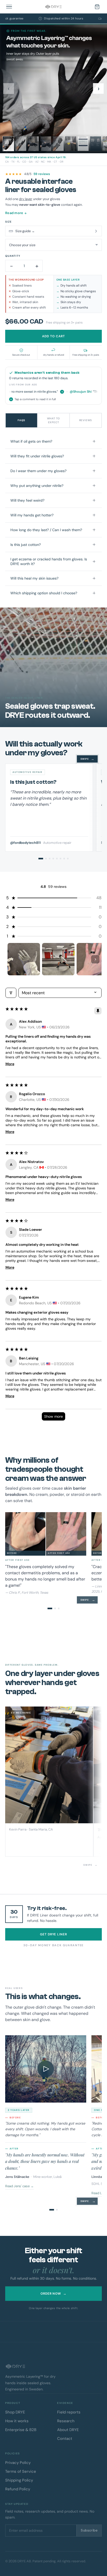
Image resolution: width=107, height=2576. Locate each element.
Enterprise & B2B (21, 2430)
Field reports (69, 2412)
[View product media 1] (8, 144)
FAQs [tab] (21, 420)
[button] (54, 898)
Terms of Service (21, 2471)
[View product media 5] (58, 144)
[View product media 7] (83, 144)
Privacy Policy (18, 2463)
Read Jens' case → (19, 2186)
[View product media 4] (46, 144)
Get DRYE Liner (53, 1934)
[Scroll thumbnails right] (95, 959)
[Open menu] (10, 7)
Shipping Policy (19, 2480)
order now (54, 2294)
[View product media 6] (71, 144)
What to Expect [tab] (54, 420)
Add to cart (53, 336)
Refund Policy (18, 2489)
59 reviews (42, 174)
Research (66, 2421)
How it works (17, 2421)
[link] (53, 174)
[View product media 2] (21, 144)
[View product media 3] (33, 144)
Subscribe (89, 2530)
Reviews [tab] (86, 420)
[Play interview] (46, 2069)
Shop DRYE (15, 2412)
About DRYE (68, 2430)
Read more (16, 213)
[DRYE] (53, 7)
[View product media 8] (96, 144)
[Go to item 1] (24, 959)
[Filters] (11, 993)
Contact (65, 2439)
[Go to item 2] (58, 959)
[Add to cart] (97, 7)
